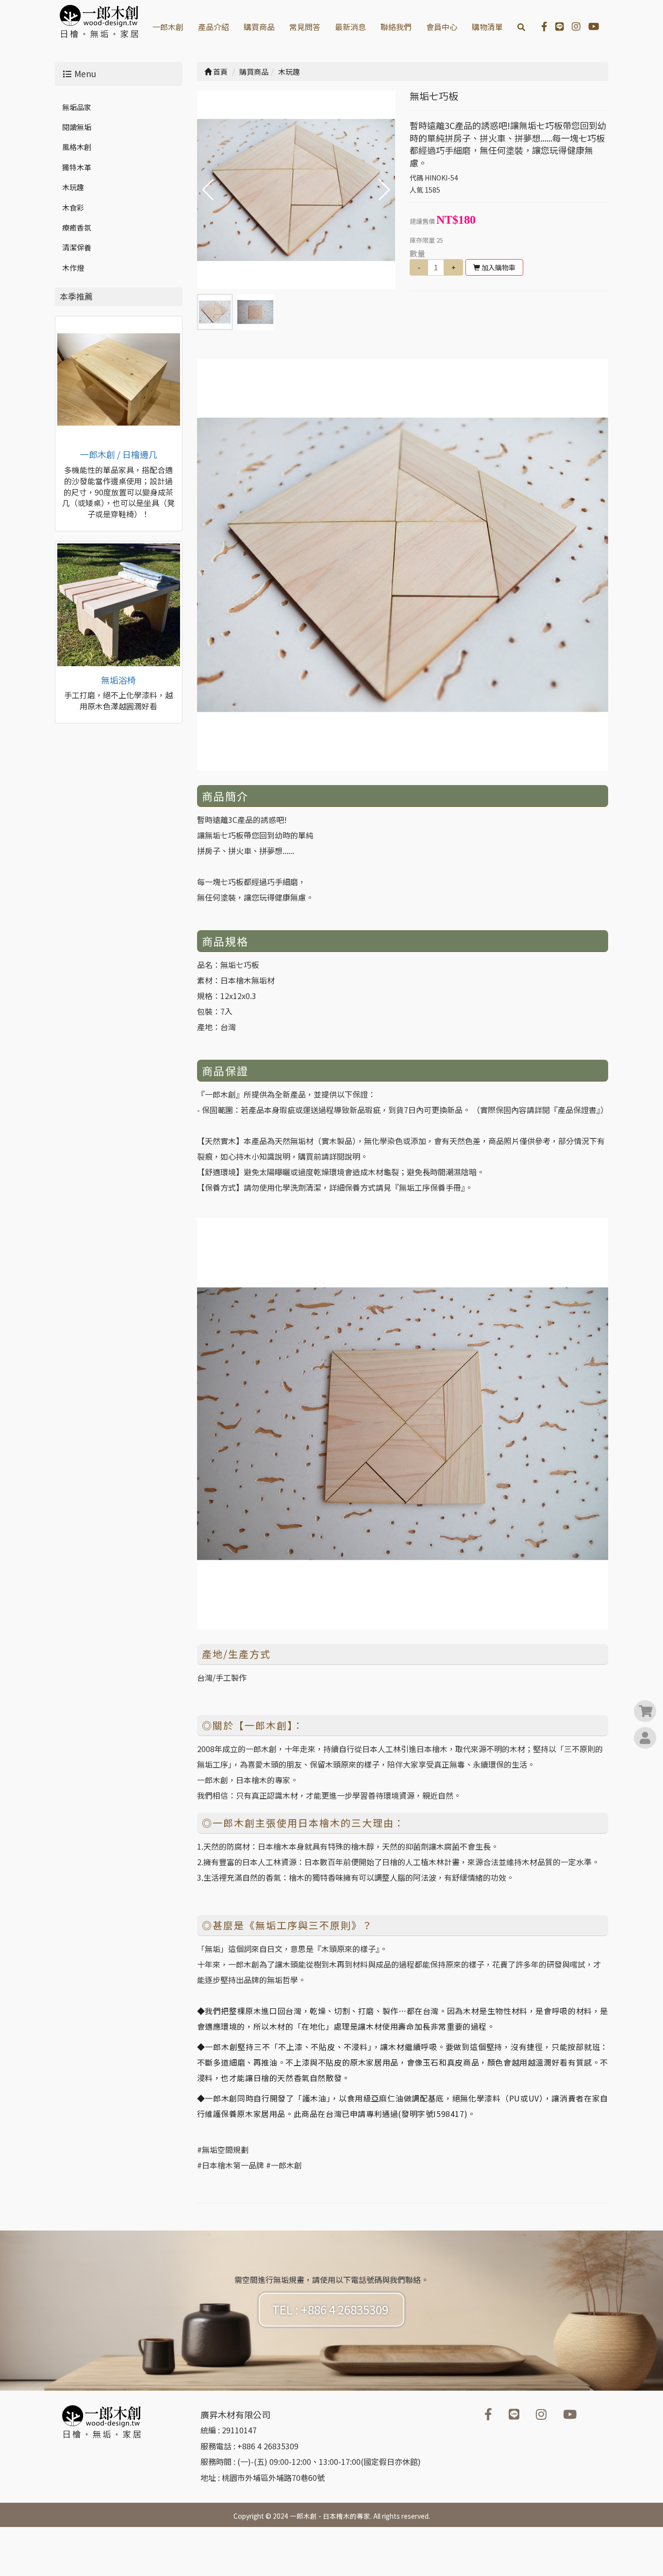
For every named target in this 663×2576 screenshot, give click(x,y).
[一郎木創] (119, 380)
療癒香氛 (77, 227)
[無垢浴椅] (119, 605)
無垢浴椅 (118, 680)
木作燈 (73, 268)
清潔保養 (77, 247)
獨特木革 (77, 167)
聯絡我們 (396, 27)
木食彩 (73, 207)
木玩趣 (73, 187)
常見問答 (305, 27)
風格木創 (77, 147)
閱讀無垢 (77, 127)
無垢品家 (77, 107)
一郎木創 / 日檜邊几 (119, 454)
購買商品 (259, 27)
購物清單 (487, 27)
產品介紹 (214, 27)
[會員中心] (645, 1739)
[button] (384, 190)
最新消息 (350, 27)
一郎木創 (168, 27)
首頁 (220, 72)
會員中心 (442, 27)
